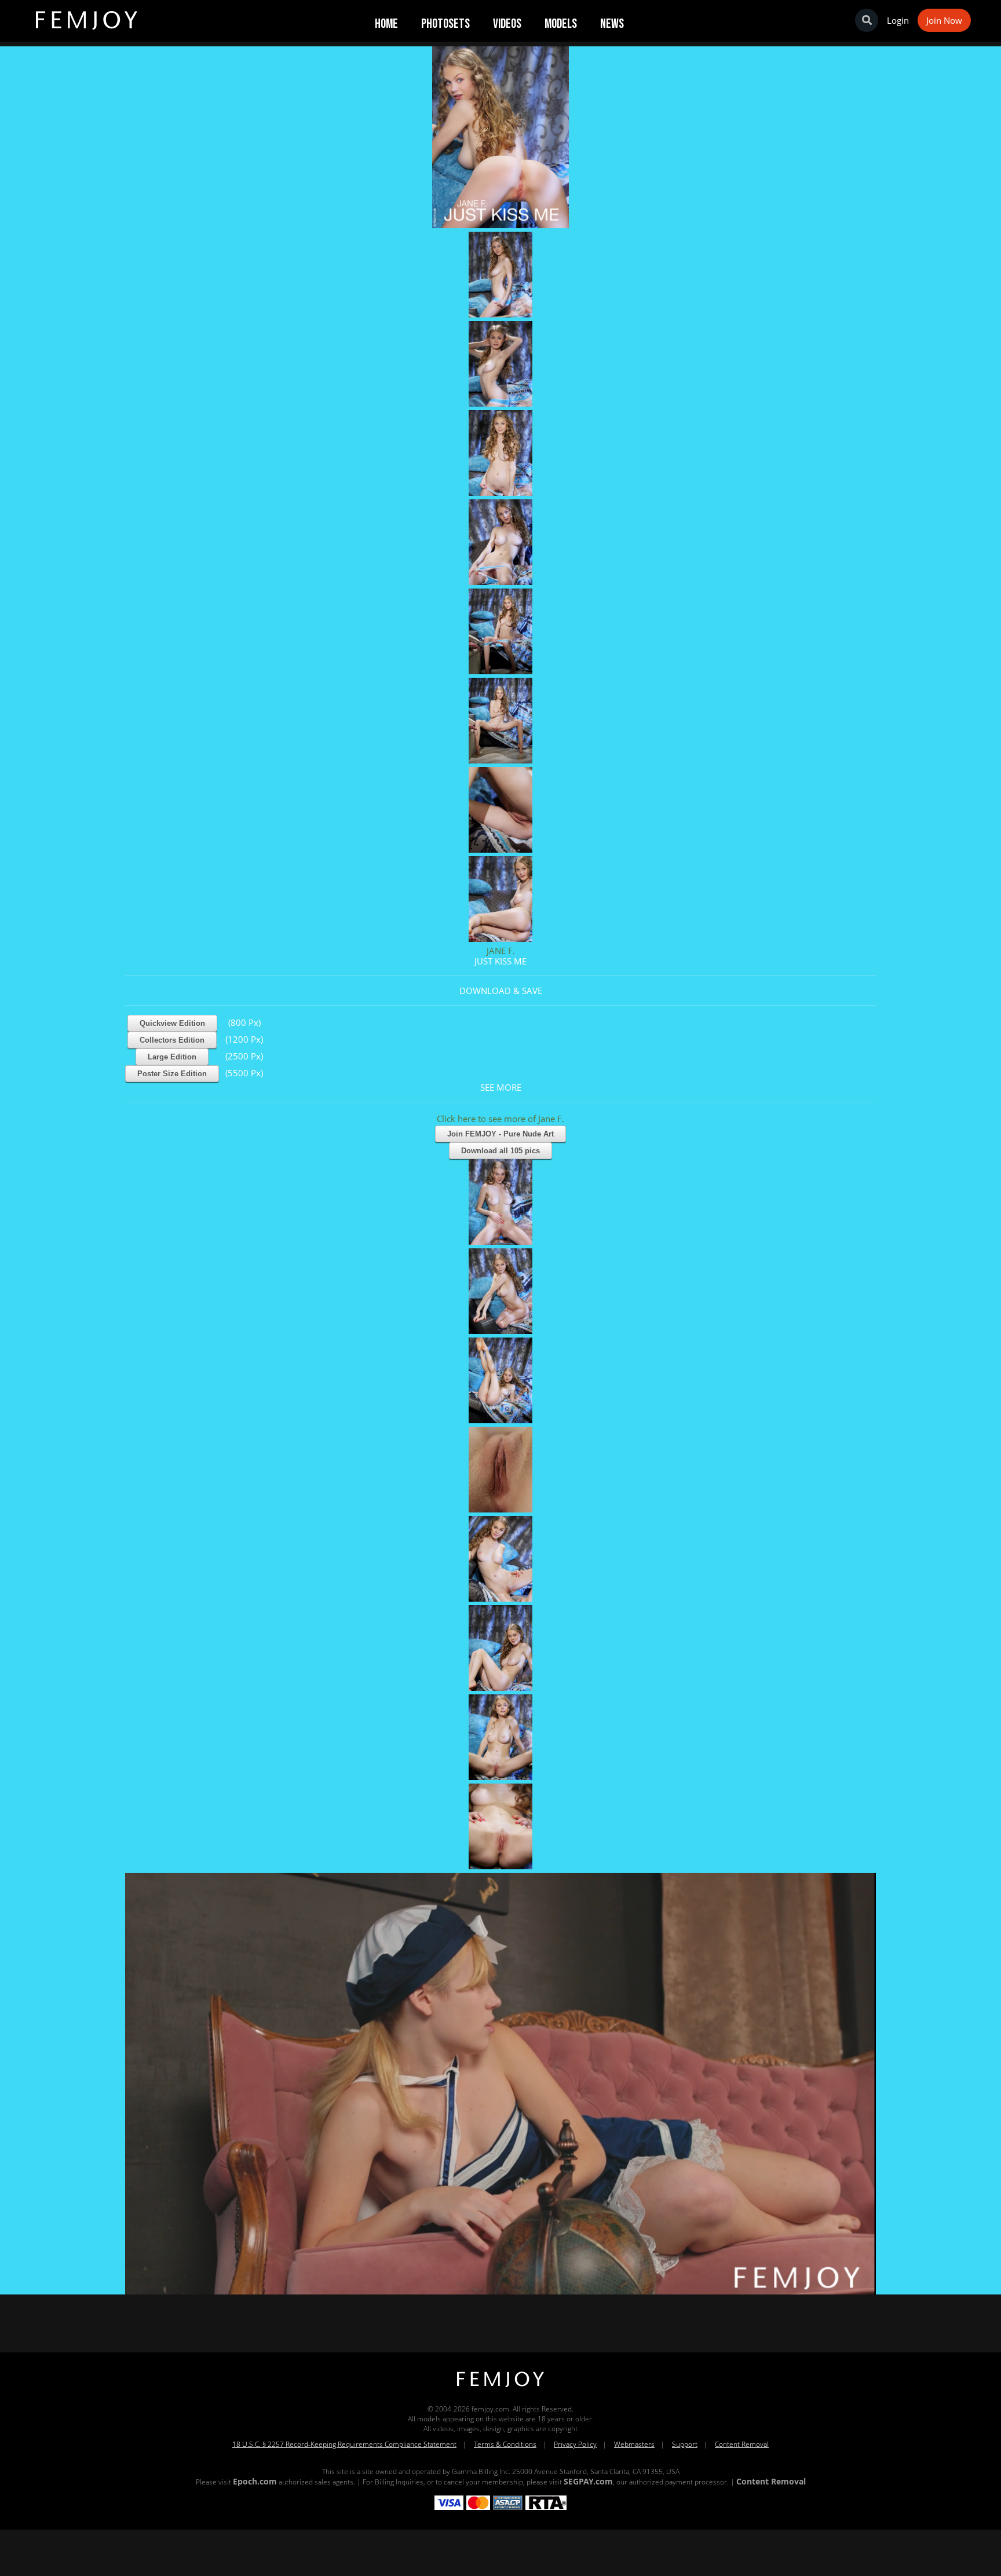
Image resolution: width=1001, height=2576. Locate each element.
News (612, 24)
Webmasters (634, 2444)
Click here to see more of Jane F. (500, 1119)
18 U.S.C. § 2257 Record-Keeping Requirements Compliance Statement (344, 2444)
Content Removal (742, 2444)
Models (561, 24)
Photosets (445, 24)
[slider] (461, 2281)
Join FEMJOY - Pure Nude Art (500, 1134)
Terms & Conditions (505, 2444)
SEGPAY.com (588, 2481)
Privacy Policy (575, 2444)
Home (386, 24)
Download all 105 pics (500, 1151)
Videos (507, 24)
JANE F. (501, 951)
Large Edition (172, 1057)
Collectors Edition (172, 1040)
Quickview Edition (172, 1023)
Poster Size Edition (172, 1074)
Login (898, 20)
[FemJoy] (500, 2387)
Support (685, 2444)
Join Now (944, 20)
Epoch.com (255, 2481)
